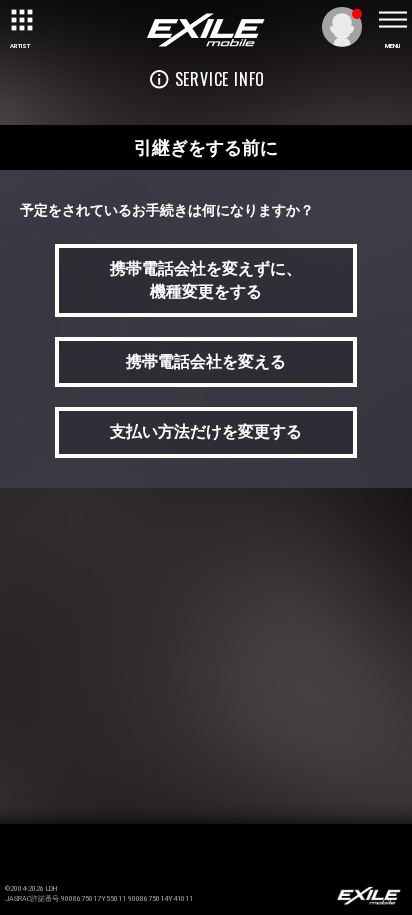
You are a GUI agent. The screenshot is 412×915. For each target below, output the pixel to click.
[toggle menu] (392, 20)
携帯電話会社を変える (206, 361)
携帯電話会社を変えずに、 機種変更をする (206, 279)
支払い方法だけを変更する (206, 431)
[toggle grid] (20, 20)
